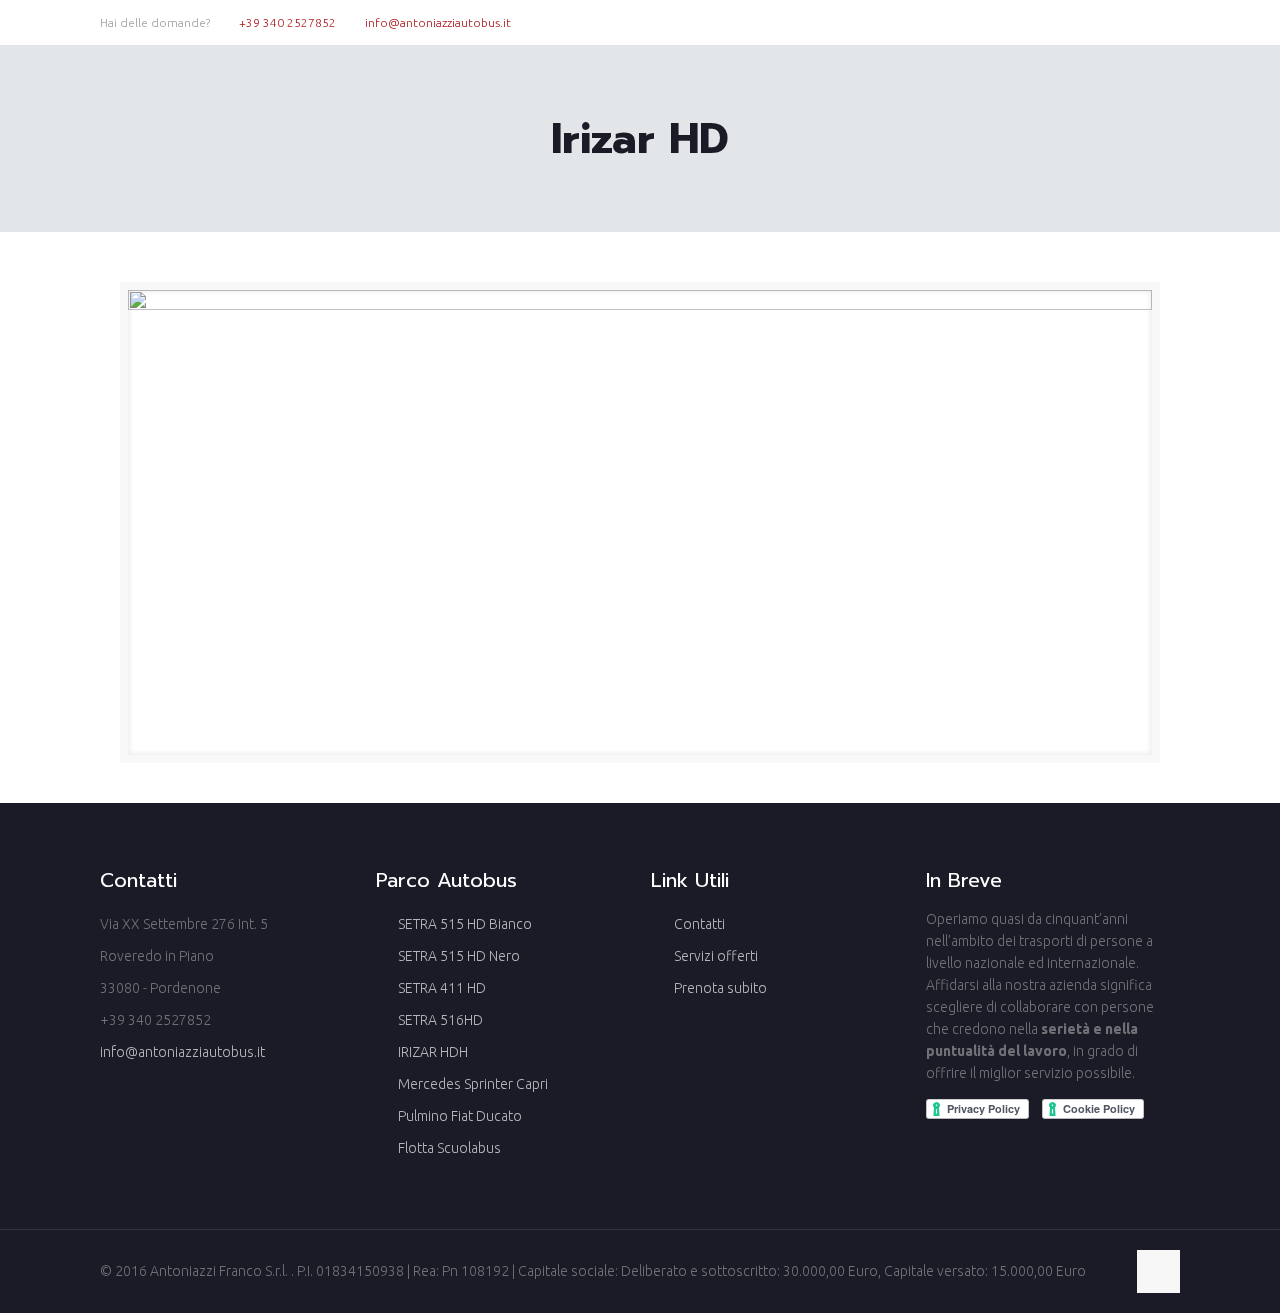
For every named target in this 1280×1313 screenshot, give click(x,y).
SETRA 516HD (440, 1020)
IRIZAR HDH (433, 1052)
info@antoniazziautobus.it (438, 22)
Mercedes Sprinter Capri (473, 1084)
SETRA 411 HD (442, 988)
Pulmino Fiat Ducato (460, 1116)
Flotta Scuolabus (449, 1148)
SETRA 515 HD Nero (459, 956)
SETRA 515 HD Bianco (465, 924)
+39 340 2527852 (287, 22)
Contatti (699, 924)
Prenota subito (720, 988)
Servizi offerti (716, 956)
